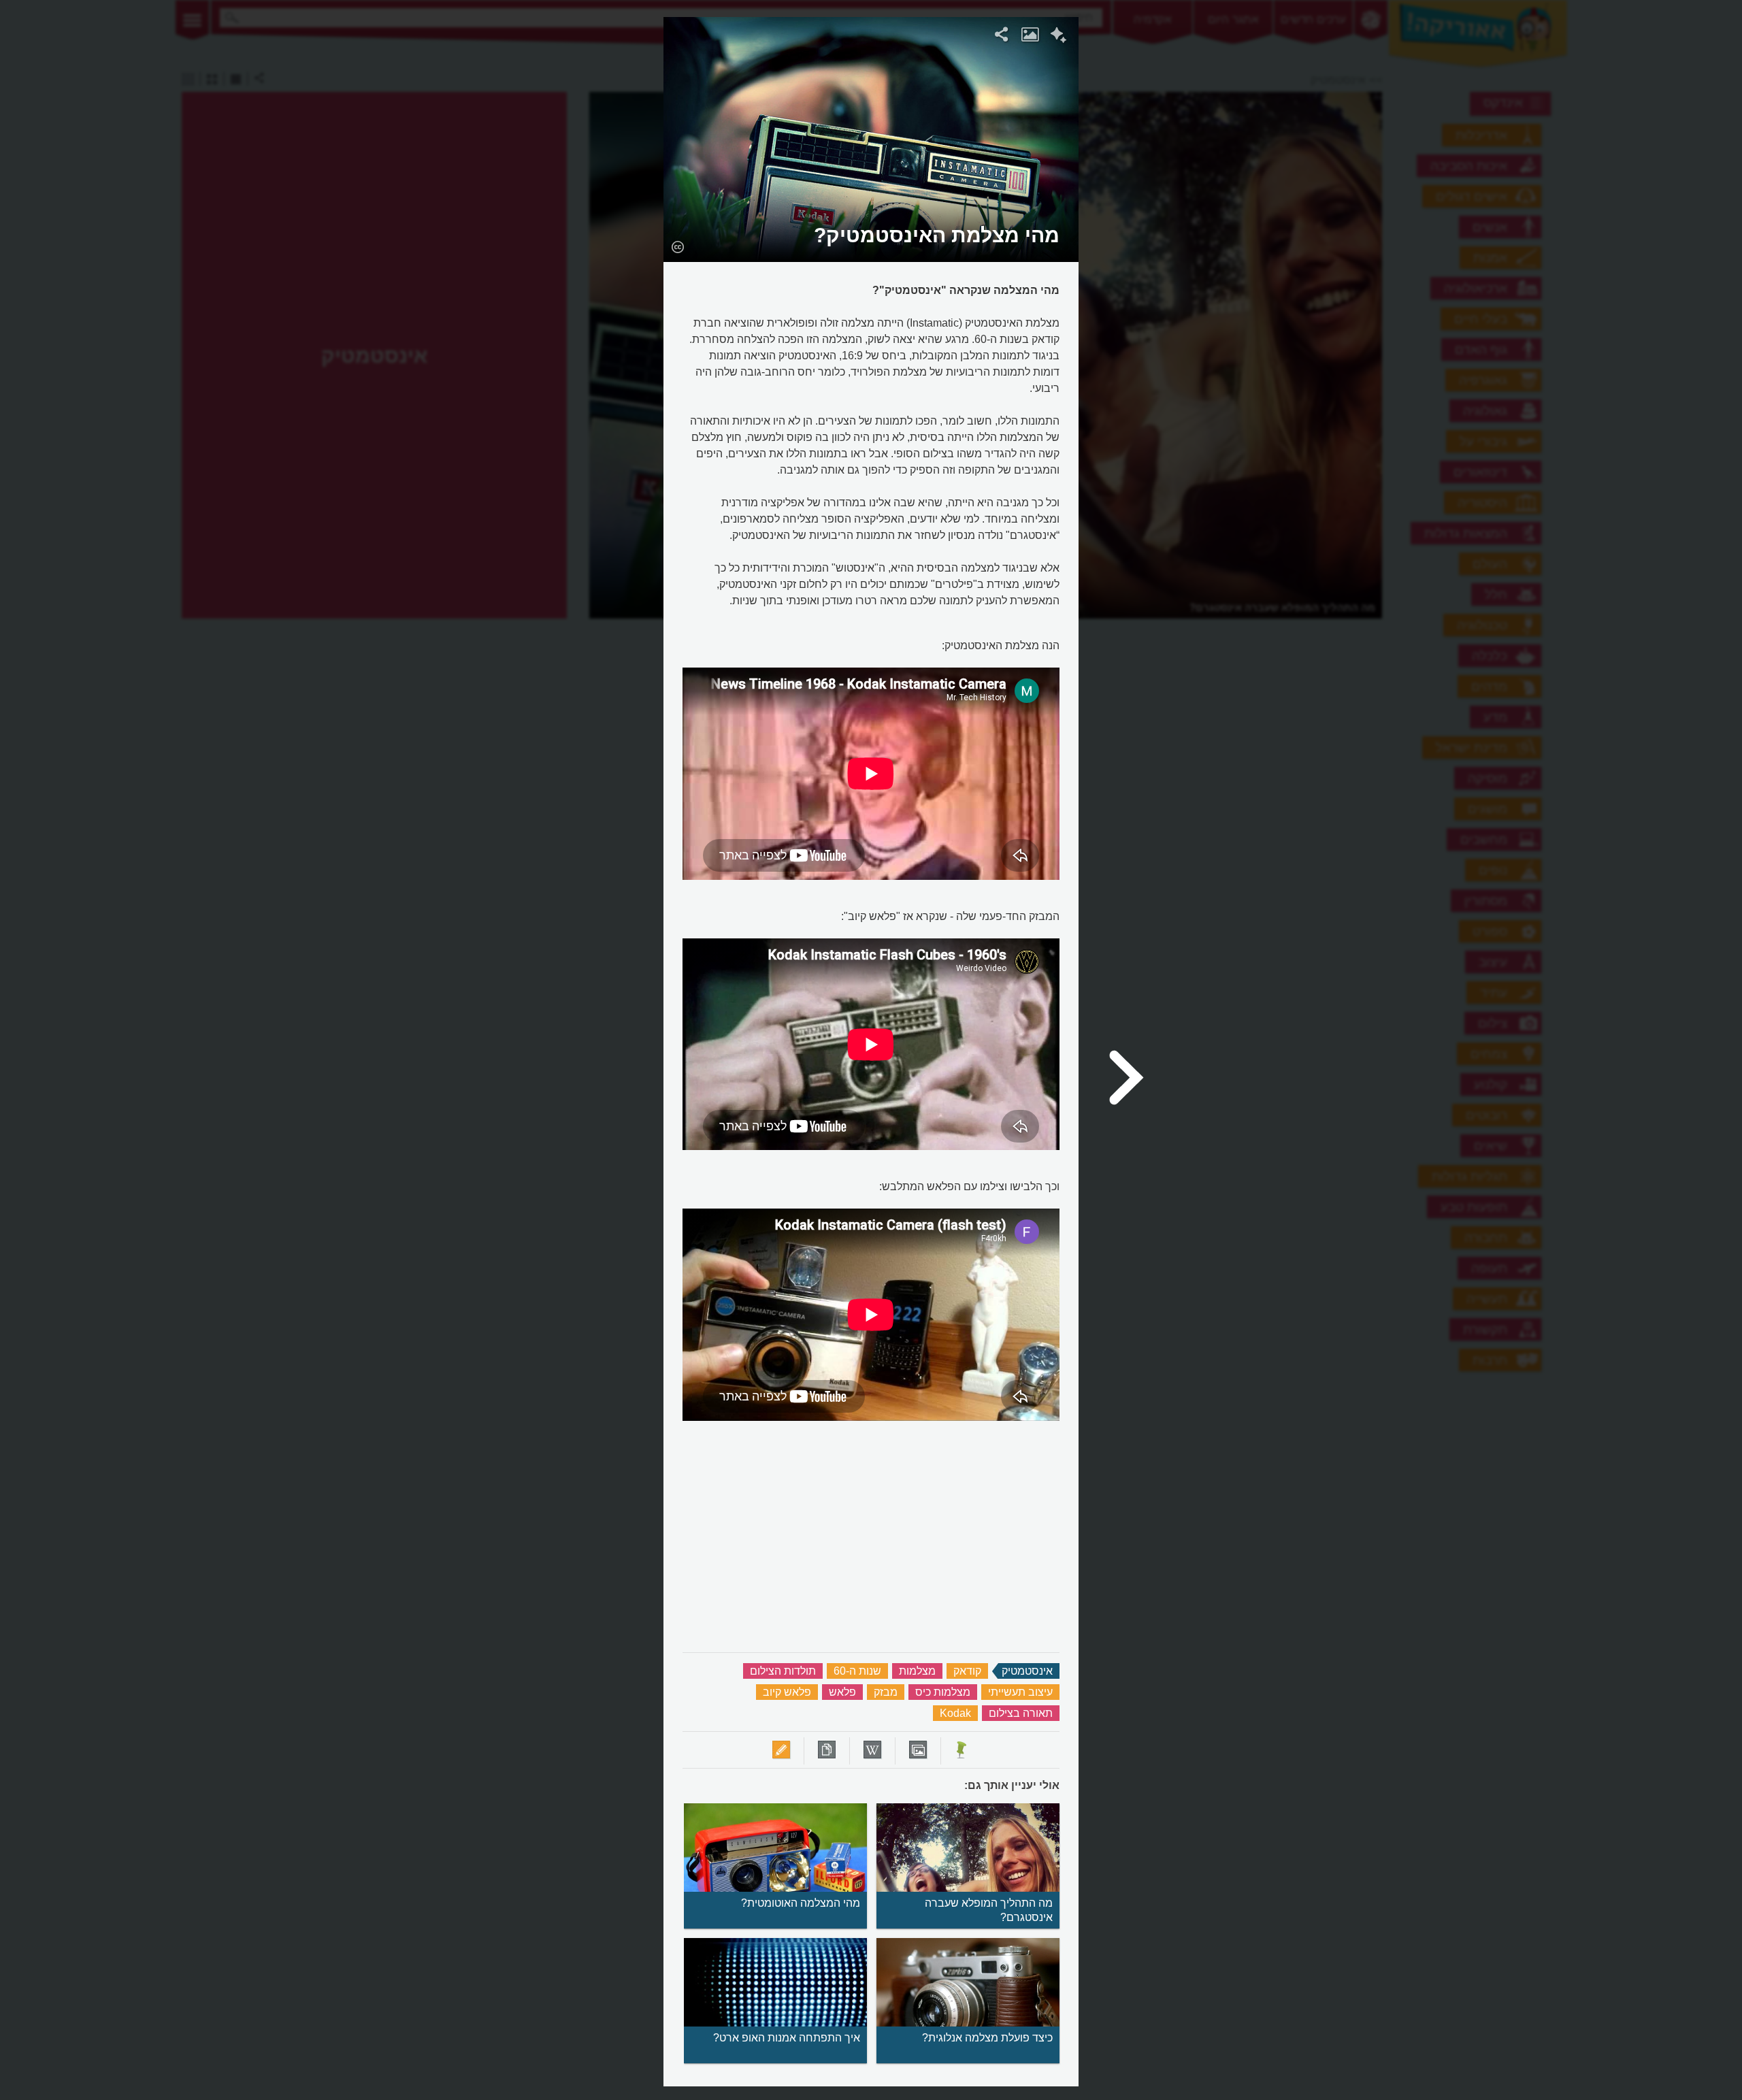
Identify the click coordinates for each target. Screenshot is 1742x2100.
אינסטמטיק (1027, 1671)
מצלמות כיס (943, 1692)
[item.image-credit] (677, 246)
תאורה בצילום (1021, 1713)
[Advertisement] (1254, 221)
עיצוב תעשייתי (1020, 1692)
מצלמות (917, 1671)
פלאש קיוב (787, 1692)
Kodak (955, 1713)
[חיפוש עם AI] (1058, 37)
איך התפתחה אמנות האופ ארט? (787, 2038)
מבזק (886, 1692)
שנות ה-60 (857, 1671)
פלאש (842, 1692)
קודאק (967, 1671)
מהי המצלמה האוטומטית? (801, 1903)
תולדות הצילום (783, 1671)
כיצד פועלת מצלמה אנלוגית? (987, 2038)
